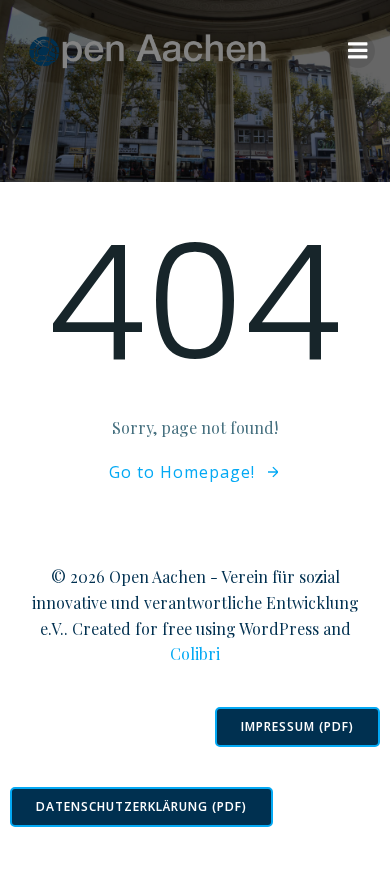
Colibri (195, 653)
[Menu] (358, 51)
